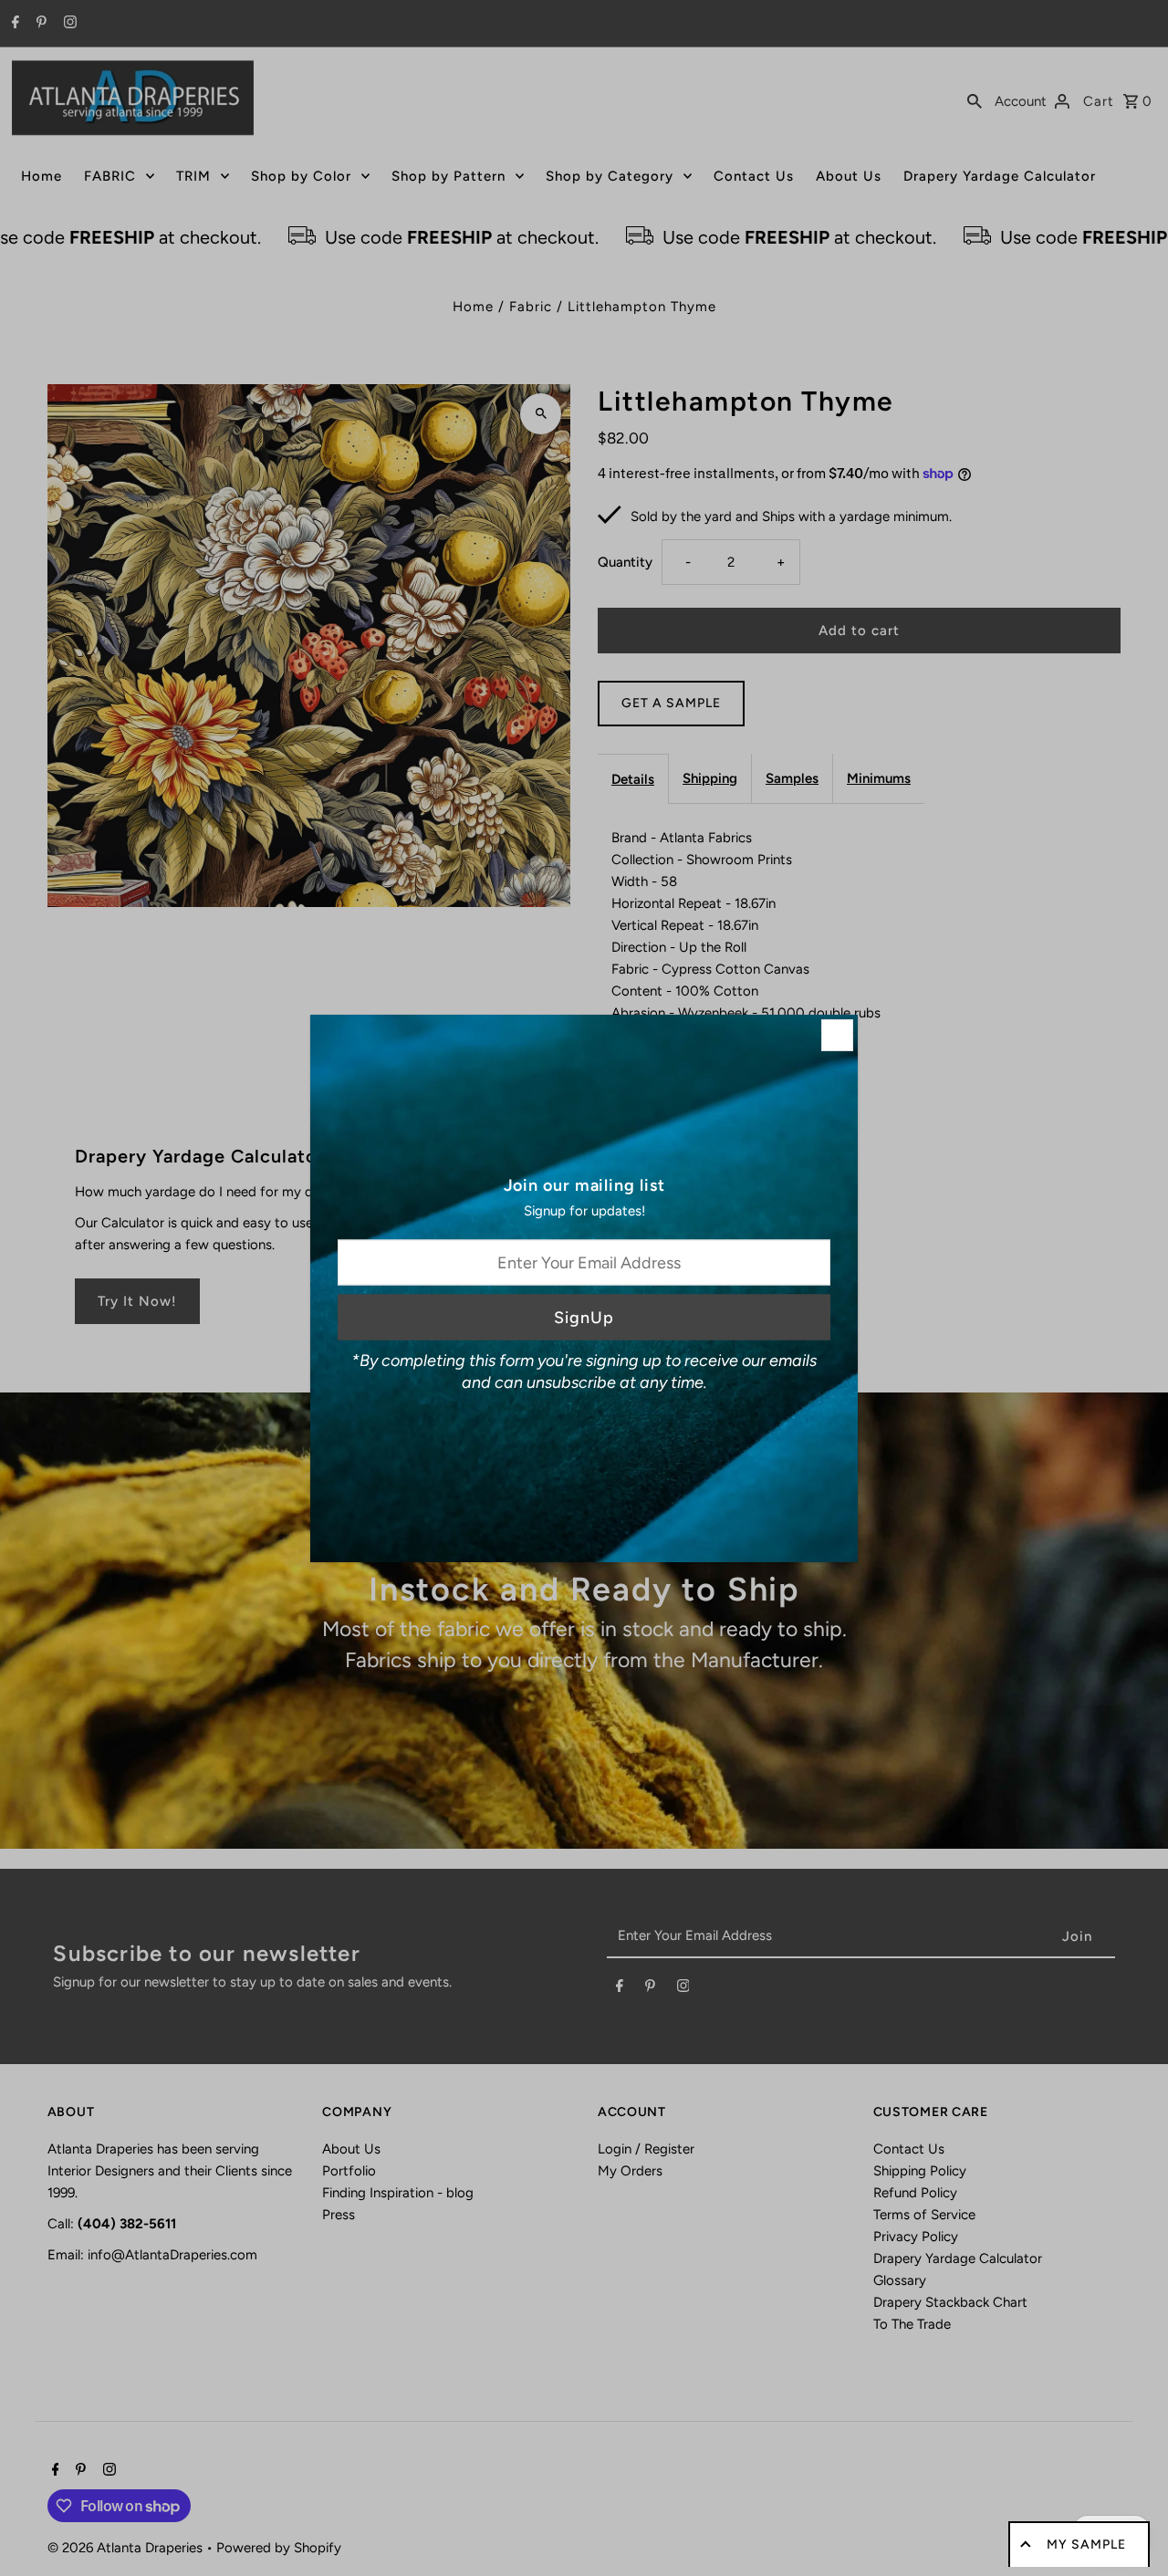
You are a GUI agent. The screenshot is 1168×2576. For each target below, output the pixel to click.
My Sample (1086, 2545)
